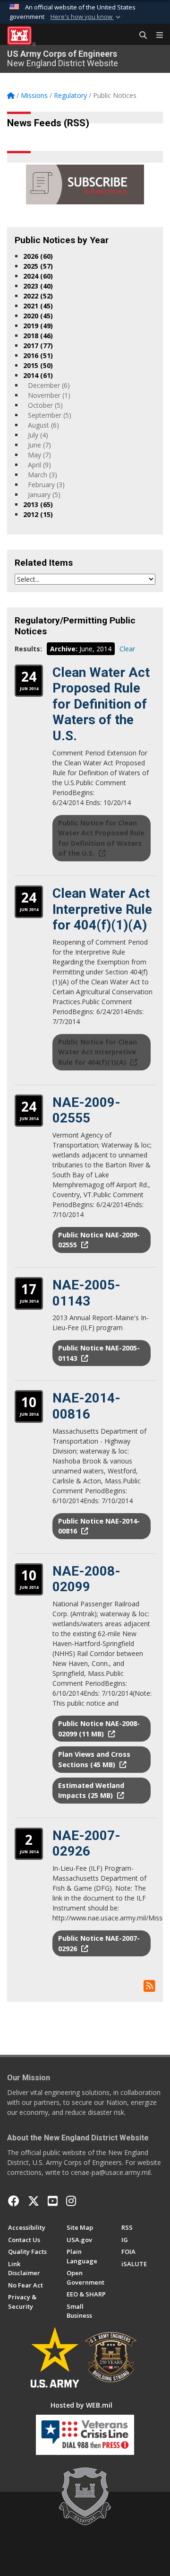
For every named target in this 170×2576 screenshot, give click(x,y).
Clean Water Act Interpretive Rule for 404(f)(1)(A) (102, 909)
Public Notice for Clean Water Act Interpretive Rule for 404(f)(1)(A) (98, 1052)
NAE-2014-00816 (86, 1406)
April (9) (39, 465)
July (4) (38, 435)
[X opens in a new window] (34, 2201)
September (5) (50, 415)
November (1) (49, 395)
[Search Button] (140, 35)
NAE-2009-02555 (86, 1110)
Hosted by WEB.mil (81, 2405)
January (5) (44, 495)
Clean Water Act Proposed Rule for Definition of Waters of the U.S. (101, 704)
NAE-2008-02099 (86, 1579)
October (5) (45, 405)
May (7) (39, 455)
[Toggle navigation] (156, 35)
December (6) (49, 385)
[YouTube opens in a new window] (53, 2201)
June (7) (39, 445)
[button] (86, 17)
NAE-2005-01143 (86, 1293)
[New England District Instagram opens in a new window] (71, 2201)
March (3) (42, 475)
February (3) (46, 485)
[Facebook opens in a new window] (14, 2201)
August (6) (43, 425)
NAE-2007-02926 (86, 1844)
